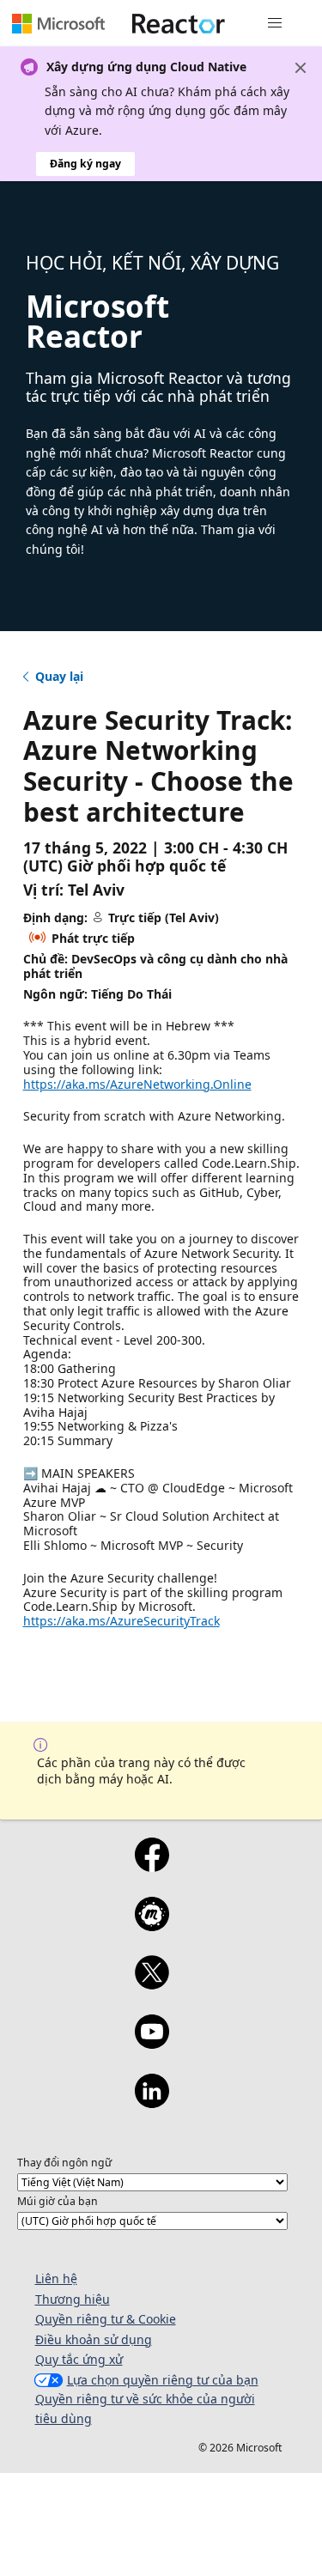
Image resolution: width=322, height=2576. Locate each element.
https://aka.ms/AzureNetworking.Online (137, 1084)
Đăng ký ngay (85, 164)
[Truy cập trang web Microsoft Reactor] (179, 23)
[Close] (301, 68)
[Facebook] (152, 1866)
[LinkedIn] (152, 2102)
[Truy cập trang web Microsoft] (58, 23)
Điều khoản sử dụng (94, 2339)
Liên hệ (56, 2278)
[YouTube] (152, 2043)
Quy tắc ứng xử (79, 2359)
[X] (152, 1984)
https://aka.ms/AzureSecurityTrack (122, 1621)
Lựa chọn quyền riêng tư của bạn (163, 2380)
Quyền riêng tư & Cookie (106, 2319)
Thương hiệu (73, 2299)
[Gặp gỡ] (152, 1925)
